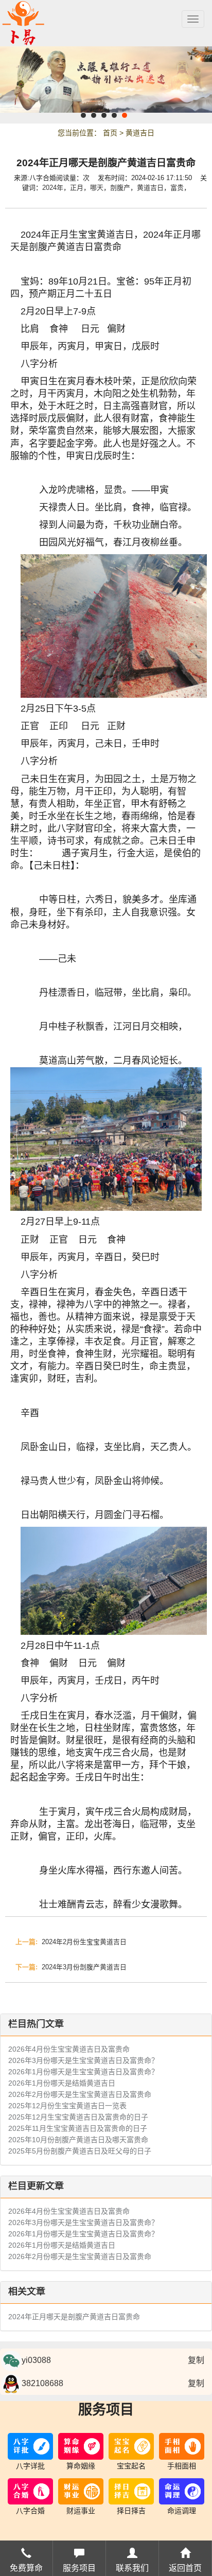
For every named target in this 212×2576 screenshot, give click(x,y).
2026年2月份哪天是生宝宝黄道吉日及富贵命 (80, 2094)
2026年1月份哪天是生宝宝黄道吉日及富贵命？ (83, 2072)
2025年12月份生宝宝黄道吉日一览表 (67, 2106)
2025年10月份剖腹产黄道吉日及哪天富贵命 (78, 2140)
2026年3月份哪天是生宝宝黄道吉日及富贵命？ (83, 2060)
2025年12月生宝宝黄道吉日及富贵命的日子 (78, 2117)
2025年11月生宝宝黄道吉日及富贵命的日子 (78, 2128)
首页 (110, 133)
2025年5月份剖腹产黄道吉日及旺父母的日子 (80, 2151)
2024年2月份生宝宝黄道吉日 (71, 1942)
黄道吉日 (140, 133)
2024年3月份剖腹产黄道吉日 (71, 1967)
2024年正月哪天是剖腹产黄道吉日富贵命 (74, 2317)
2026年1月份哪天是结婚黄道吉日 (62, 2083)
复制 (196, 2360)
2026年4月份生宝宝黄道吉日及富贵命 (69, 2049)
